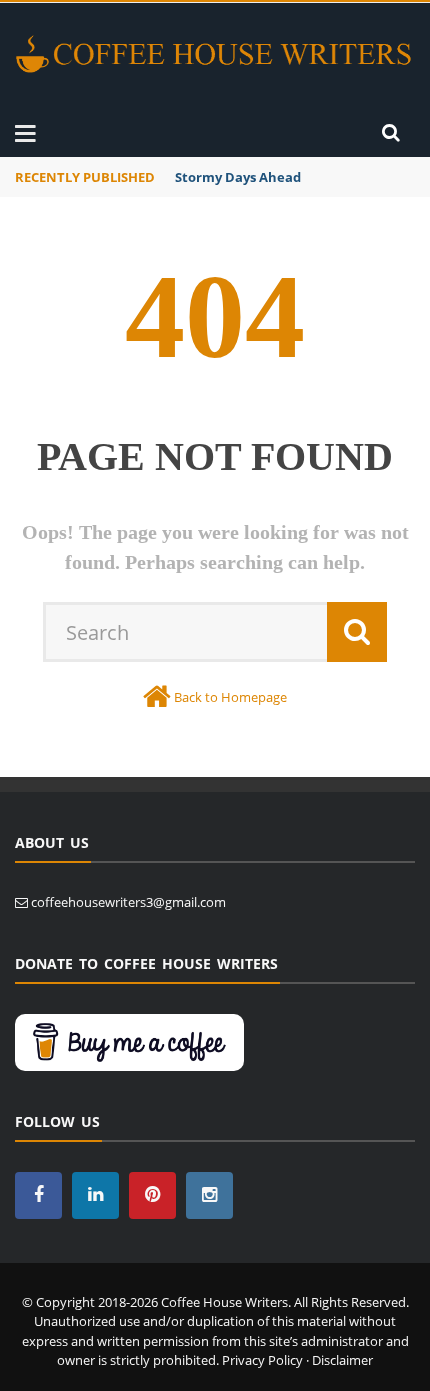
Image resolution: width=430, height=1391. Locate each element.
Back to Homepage (230, 697)
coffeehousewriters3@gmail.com (128, 902)
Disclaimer (342, 1360)
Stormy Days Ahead (238, 177)
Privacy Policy (262, 1360)
